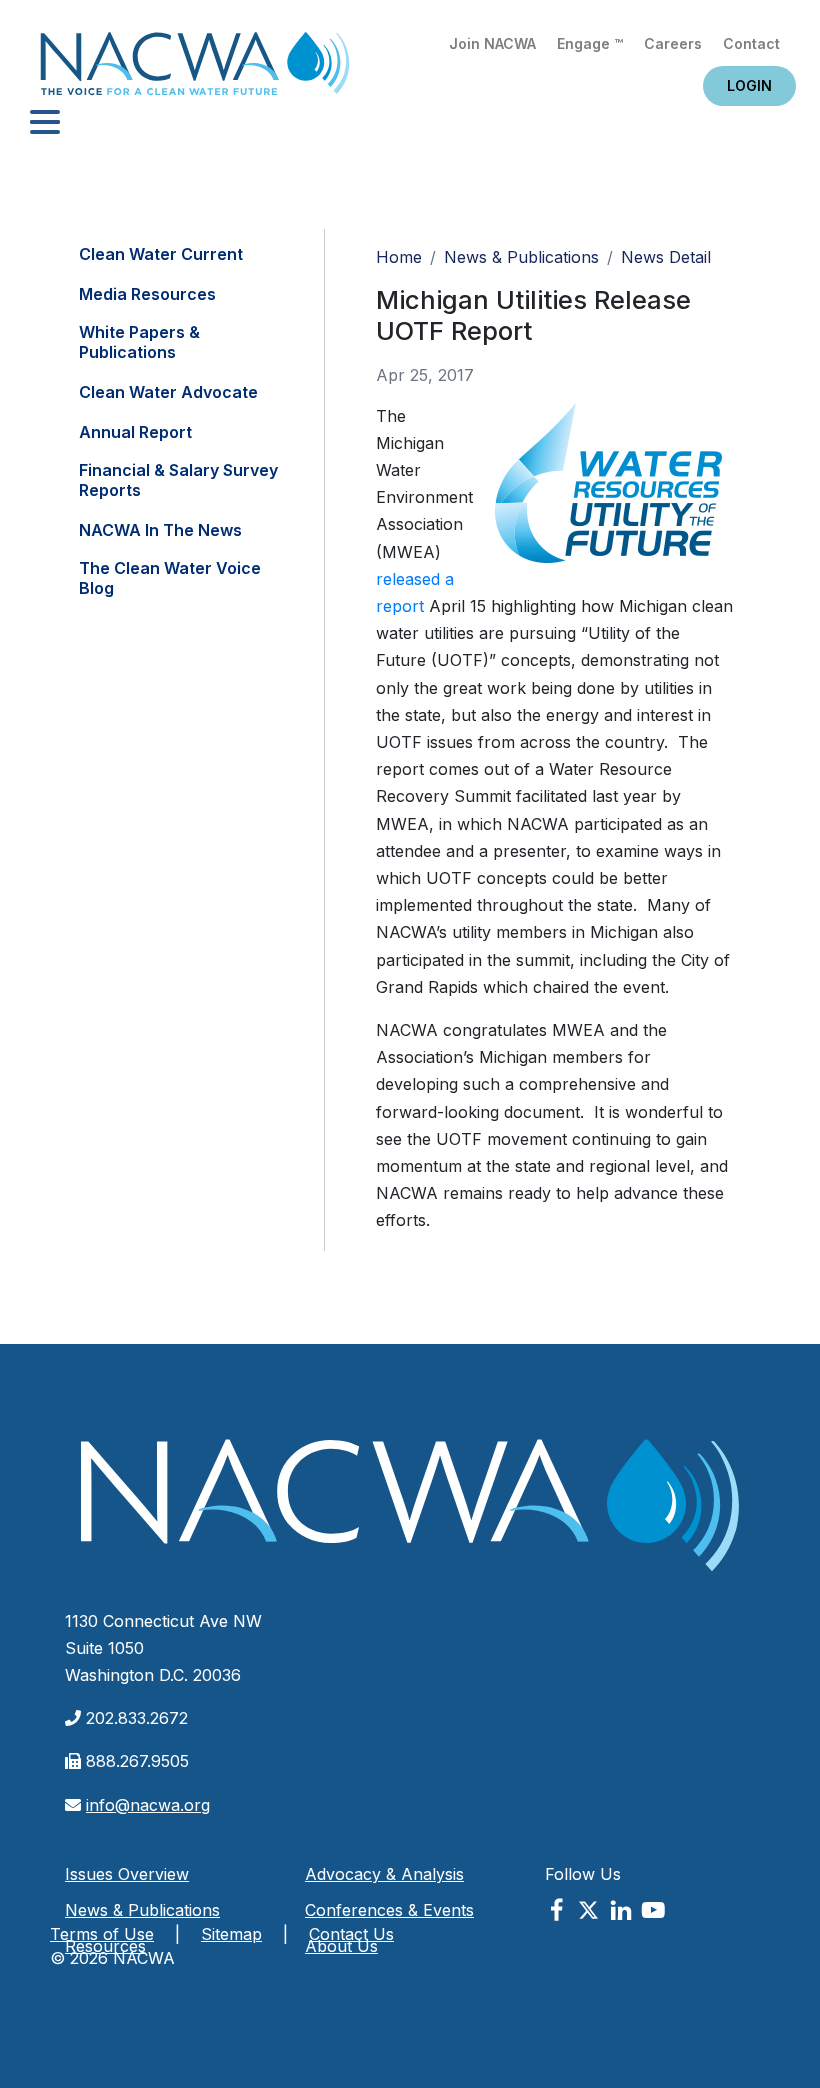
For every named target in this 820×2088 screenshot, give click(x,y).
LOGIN (749, 85)
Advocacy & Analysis (384, 1874)
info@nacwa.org (148, 1805)
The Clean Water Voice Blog (170, 578)
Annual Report (135, 432)
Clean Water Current (161, 254)
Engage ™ (590, 43)
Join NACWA (492, 43)
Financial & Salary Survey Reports (178, 480)
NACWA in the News (160, 530)
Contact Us (351, 1934)
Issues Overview (127, 1874)
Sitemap (231, 1934)
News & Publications (521, 257)
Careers (673, 43)
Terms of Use (102, 1934)
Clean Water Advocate (168, 392)
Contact (751, 43)
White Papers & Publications (139, 342)
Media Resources (147, 294)
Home (195, 69)
